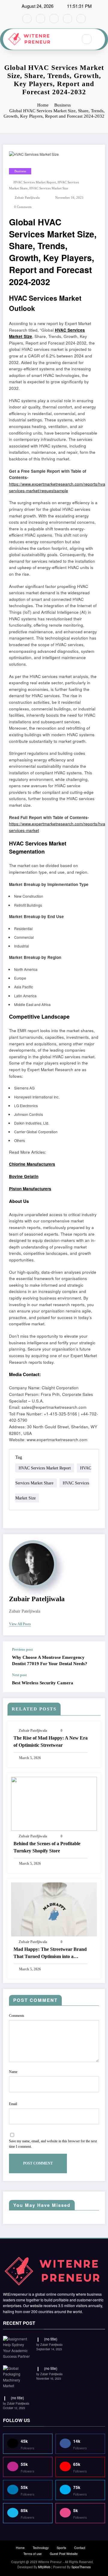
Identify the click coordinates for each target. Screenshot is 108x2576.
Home (20, 2548)
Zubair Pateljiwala (27, 198)
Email (13, 2104)
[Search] (87, 39)
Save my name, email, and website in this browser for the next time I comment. (53, 2144)
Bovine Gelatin (24, 1176)
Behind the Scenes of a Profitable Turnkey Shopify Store (47, 1847)
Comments (17, 2016)
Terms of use (33, 2554)
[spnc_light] (100, 39)
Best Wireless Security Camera (44, 1683)
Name (13, 2072)
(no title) (51, 2339)
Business (20, 171)
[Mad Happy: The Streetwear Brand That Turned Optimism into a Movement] (54, 1909)
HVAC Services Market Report (35, 182)
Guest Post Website (64, 2554)
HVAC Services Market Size (49, 188)
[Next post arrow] (94, 1683)
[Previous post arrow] (94, 1657)
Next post (19, 1675)
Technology (41, 2548)
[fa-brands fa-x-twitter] (40, 19)
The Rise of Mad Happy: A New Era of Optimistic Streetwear (51, 1741)
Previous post (22, 1650)
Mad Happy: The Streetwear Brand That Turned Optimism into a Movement (50, 1953)
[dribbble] (54, 19)
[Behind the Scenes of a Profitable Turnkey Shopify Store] (54, 1803)
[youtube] (81, 19)
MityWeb (44, 2567)
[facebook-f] (27, 19)
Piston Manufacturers (30, 1189)
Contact (80, 2548)
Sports (61, 2548)
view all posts (20, 1624)
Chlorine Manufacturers (32, 1164)
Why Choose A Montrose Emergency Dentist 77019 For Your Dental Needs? (50, 1660)
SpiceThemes (81, 2567)
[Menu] (70, 39)
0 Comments (23, 207)
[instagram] (67, 19)
